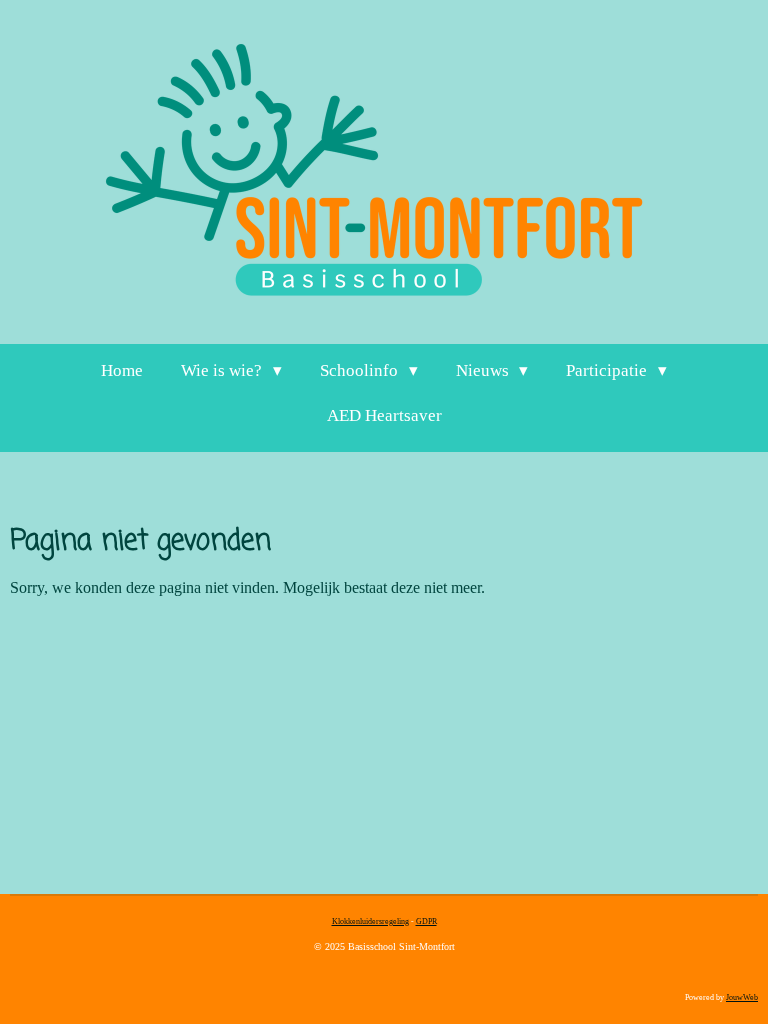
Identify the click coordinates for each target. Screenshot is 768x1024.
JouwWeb (742, 997)
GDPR (426, 921)
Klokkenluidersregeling (370, 921)
